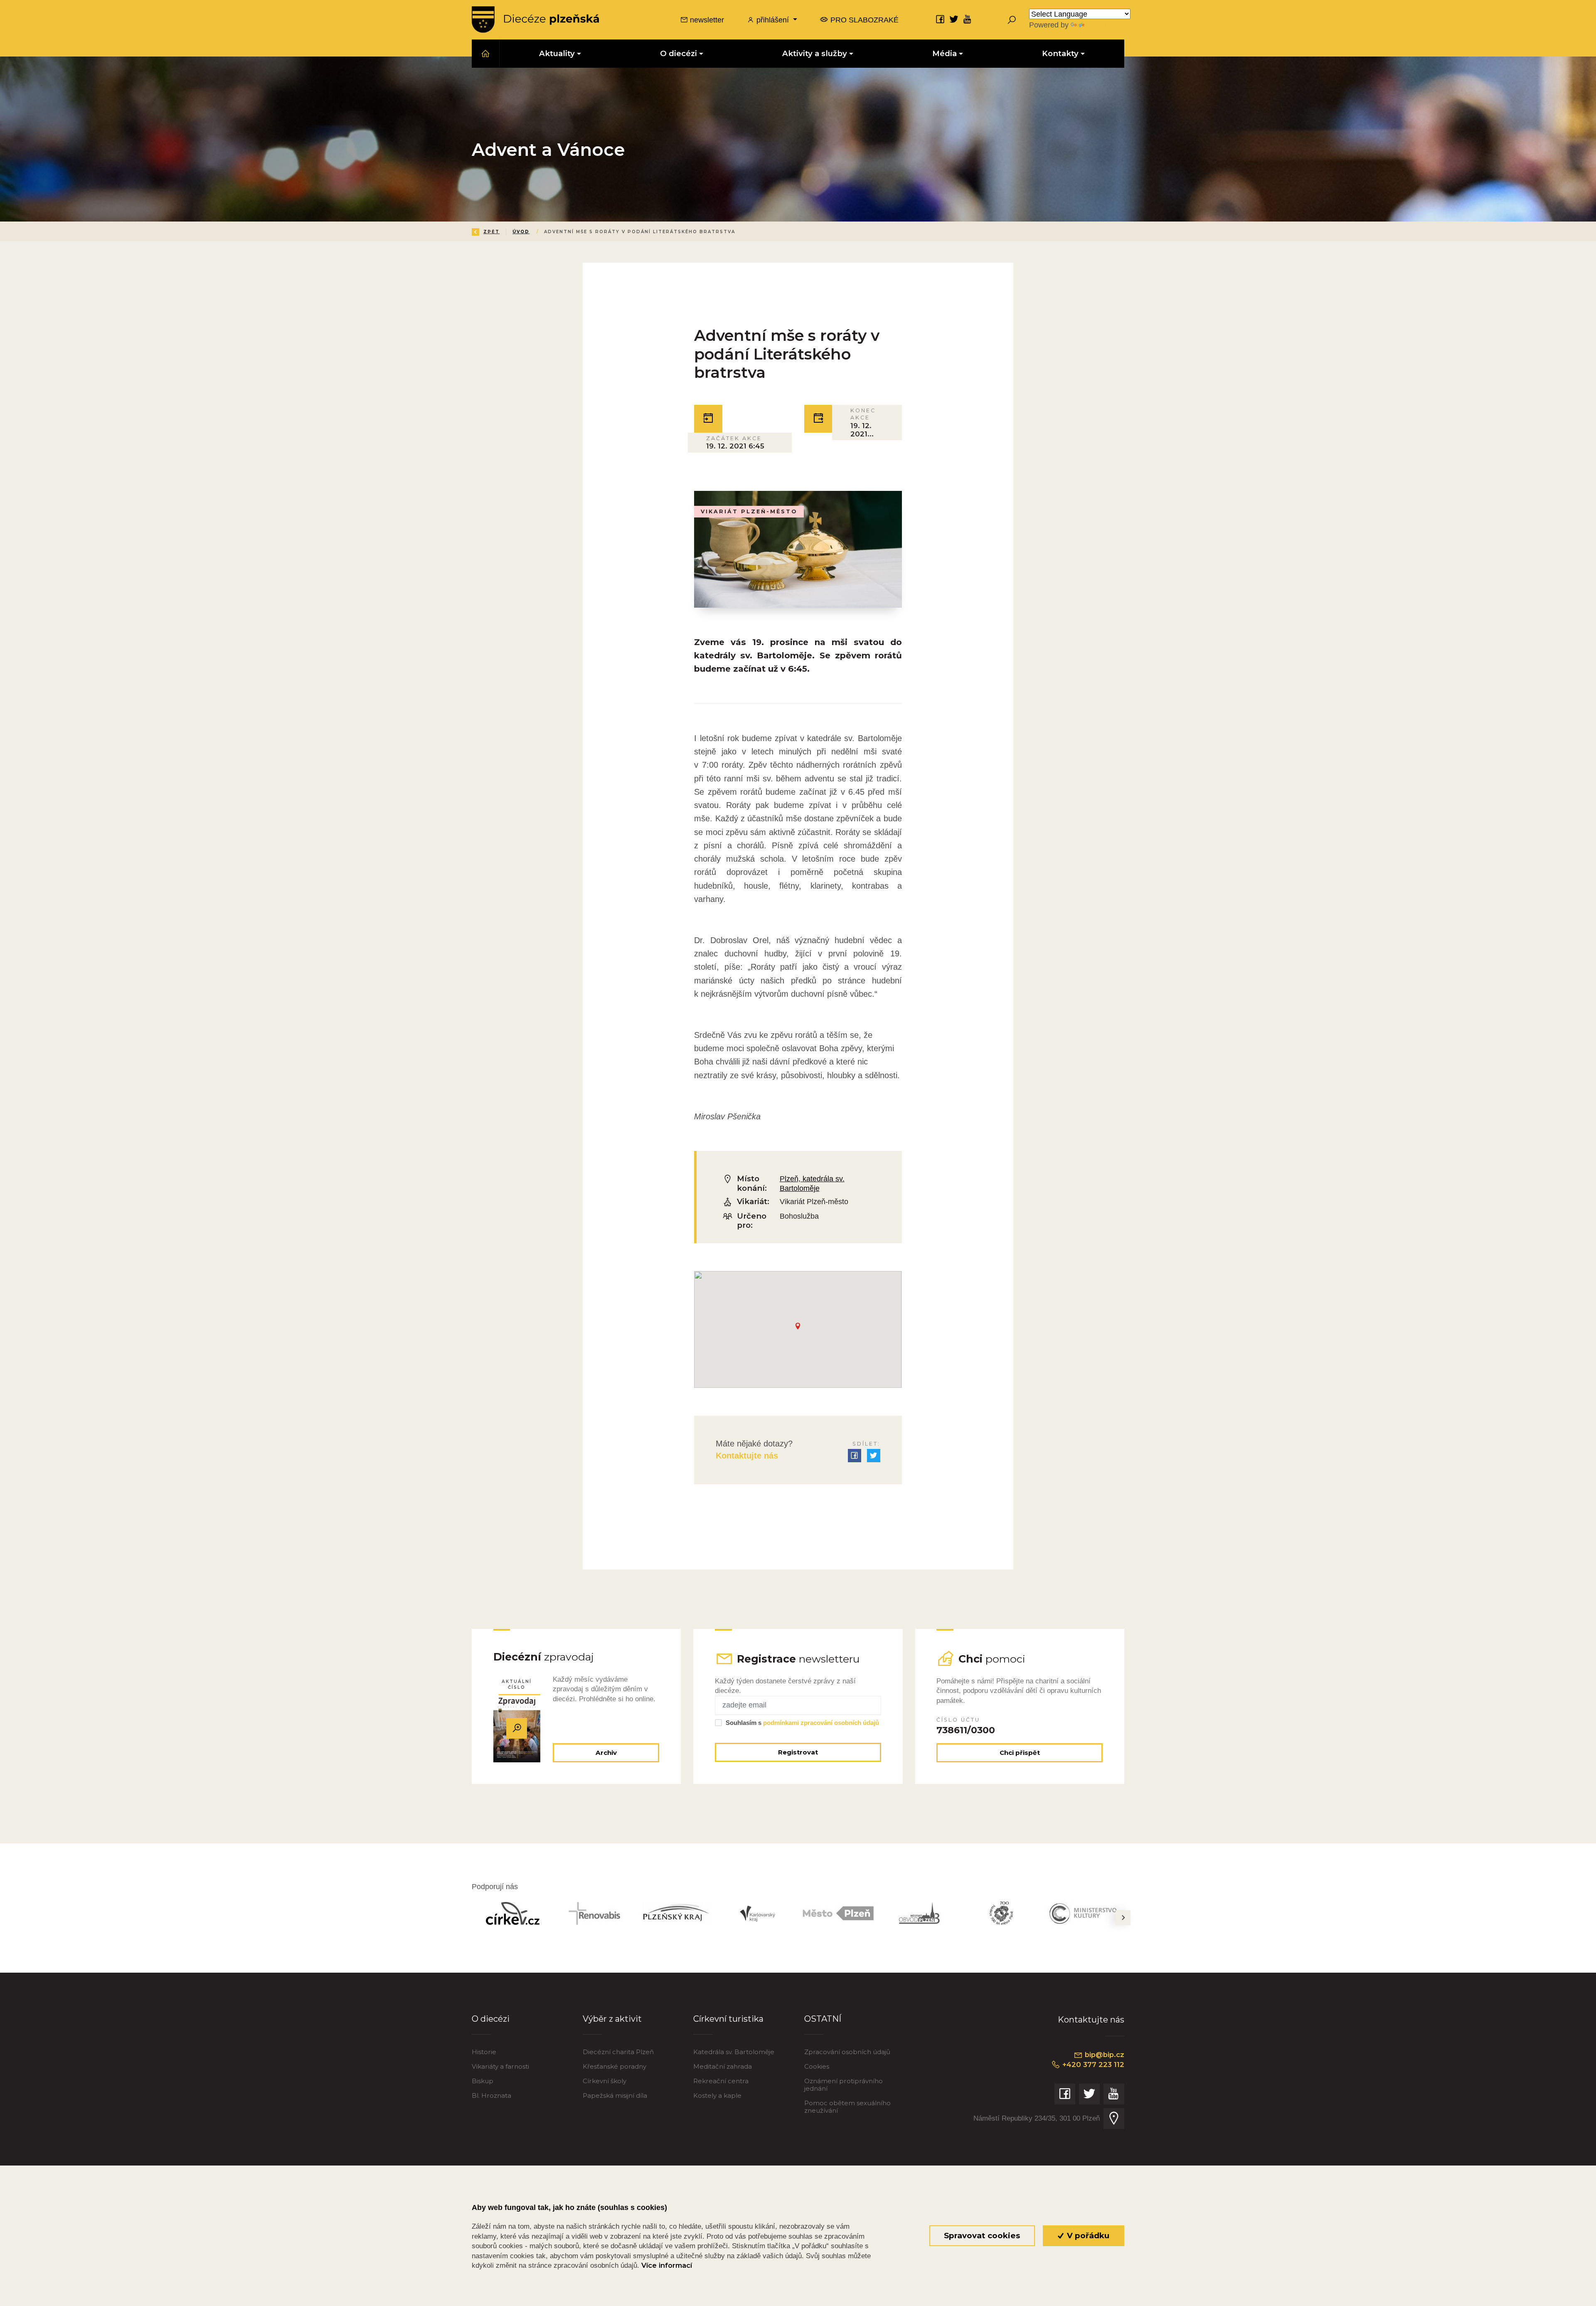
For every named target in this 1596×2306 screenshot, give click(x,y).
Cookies (817, 2066)
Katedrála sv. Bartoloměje (734, 2052)
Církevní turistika (728, 2019)
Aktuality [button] (557, 53)
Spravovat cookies (982, 2236)
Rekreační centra (721, 2081)
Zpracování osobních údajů (847, 2052)
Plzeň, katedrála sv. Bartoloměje (812, 1183)
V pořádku (1087, 2236)
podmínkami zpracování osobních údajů (821, 1723)
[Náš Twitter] (954, 19)
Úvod (521, 232)
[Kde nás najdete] (1114, 2119)
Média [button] (945, 53)
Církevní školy (605, 2081)
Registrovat (798, 1752)
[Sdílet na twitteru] (874, 1456)
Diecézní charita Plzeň (618, 2052)
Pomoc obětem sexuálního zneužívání (847, 2107)
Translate (1101, 25)
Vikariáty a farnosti (500, 2066)
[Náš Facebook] (940, 19)
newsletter (706, 20)
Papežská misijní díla (615, 2095)
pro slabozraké (863, 20)
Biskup (483, 2081)
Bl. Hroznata (491, 2095)
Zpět (491, 232)
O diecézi (491, 2019)
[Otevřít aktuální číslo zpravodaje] (517, 1728)
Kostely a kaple (717, 2095)
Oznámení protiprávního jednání (844, 2085)
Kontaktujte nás (747, 1456)
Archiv (606, 1753)
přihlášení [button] (773, 20)
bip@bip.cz (1103, 2055)
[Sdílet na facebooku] (855, 1456)
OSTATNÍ (823, 2019)
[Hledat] (1012, 20)
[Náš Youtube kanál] (968, 19)
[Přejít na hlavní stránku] (535, 20)
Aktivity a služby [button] (815, 53)
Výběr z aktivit (612, 2019)
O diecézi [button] (679, 53)
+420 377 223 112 (1092, 2065)
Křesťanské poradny (615, 2066)
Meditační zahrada (723, 2066)
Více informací (667, 2265)
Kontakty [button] (1060, 53)
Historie (484, 2052)
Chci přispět (1020, 1753)
